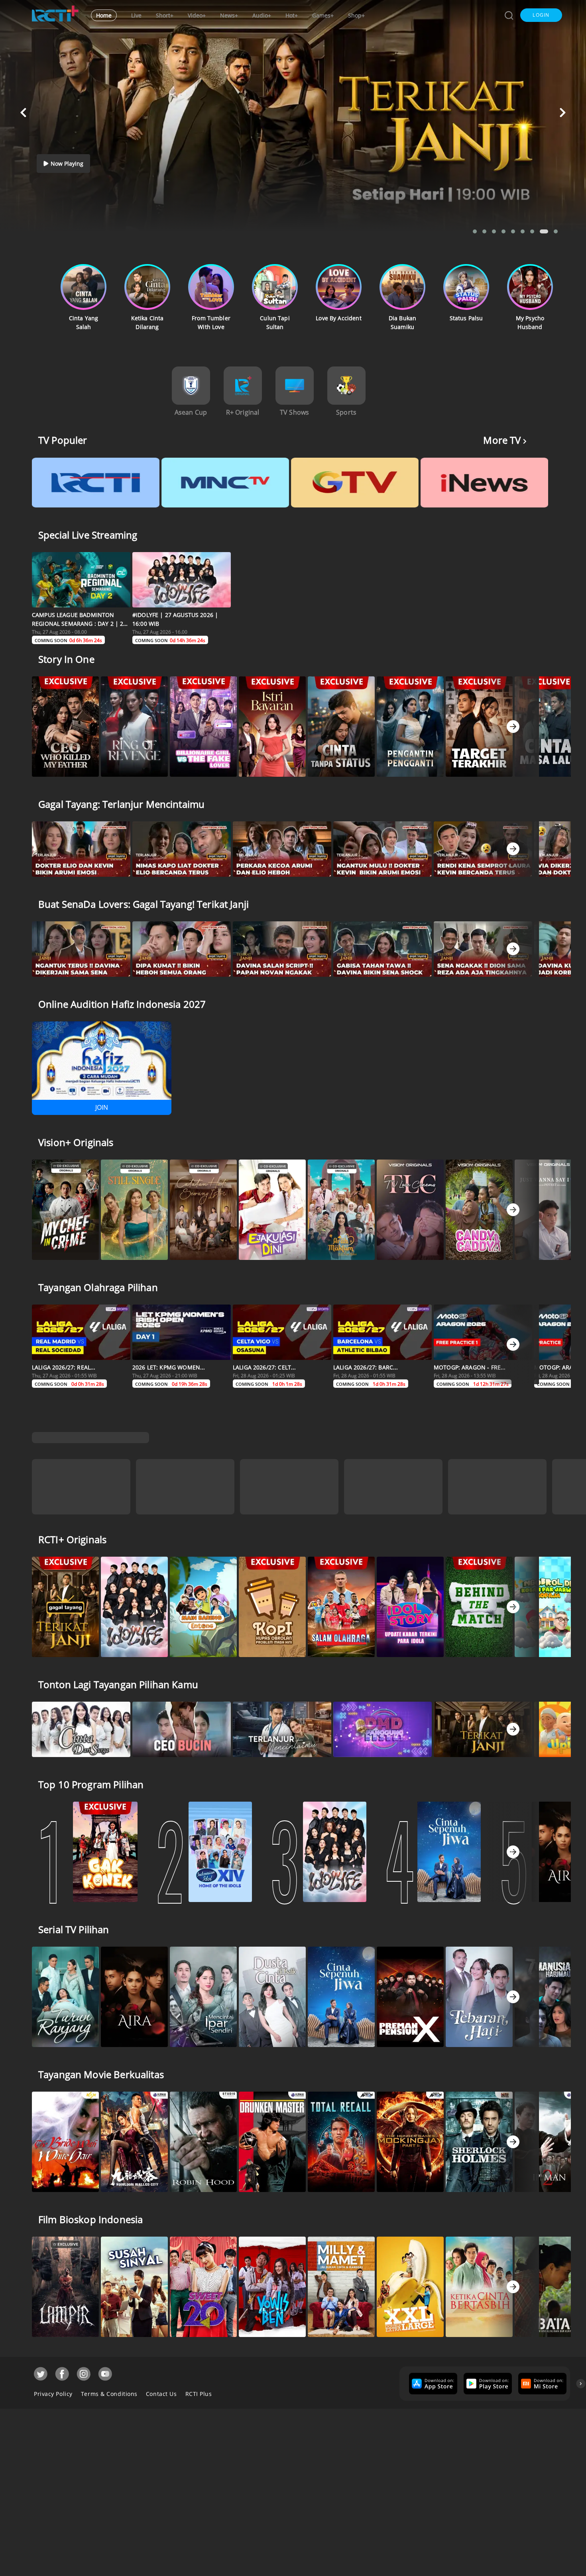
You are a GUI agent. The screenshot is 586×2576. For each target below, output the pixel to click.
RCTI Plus (199, 2390)
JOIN (102, 1107)
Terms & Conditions (109, 2390)
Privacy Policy (53, 2390)
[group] (432, 2380)
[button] (541, 15)
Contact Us (161, 2390)
